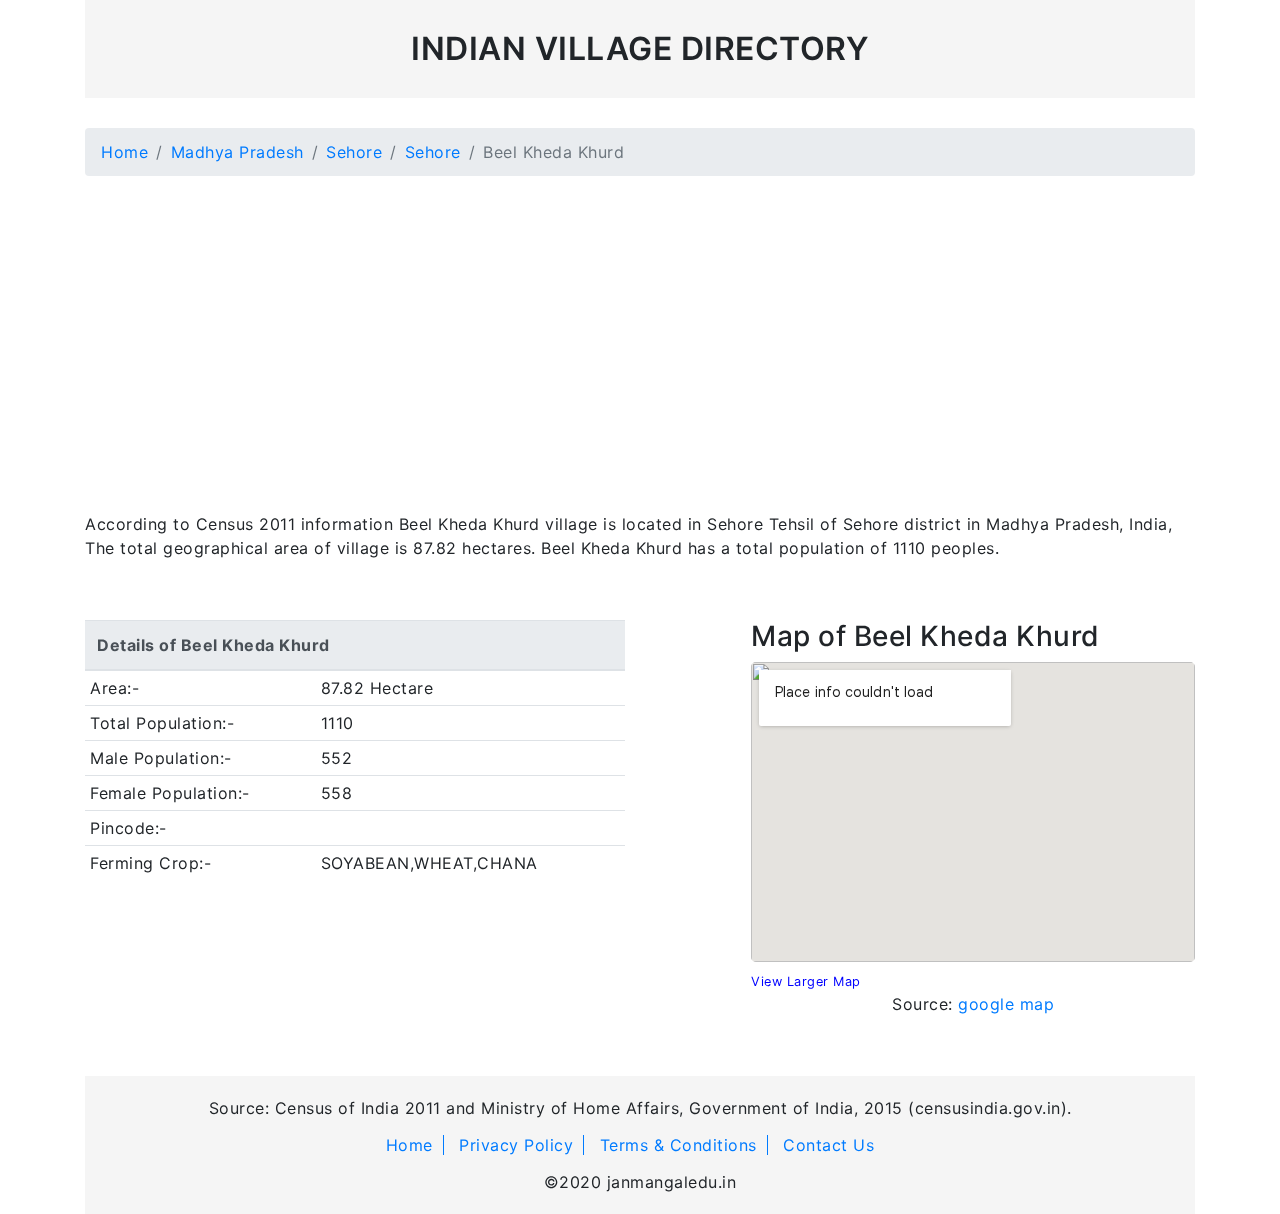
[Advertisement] (640, 332)
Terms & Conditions (678, 1145)
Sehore (354, 152)
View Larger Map (806, 981)
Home (124, 152)
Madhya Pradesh (237, 152)
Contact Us (828, 1145)
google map (1006, 1004)
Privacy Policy (516, 1145)
